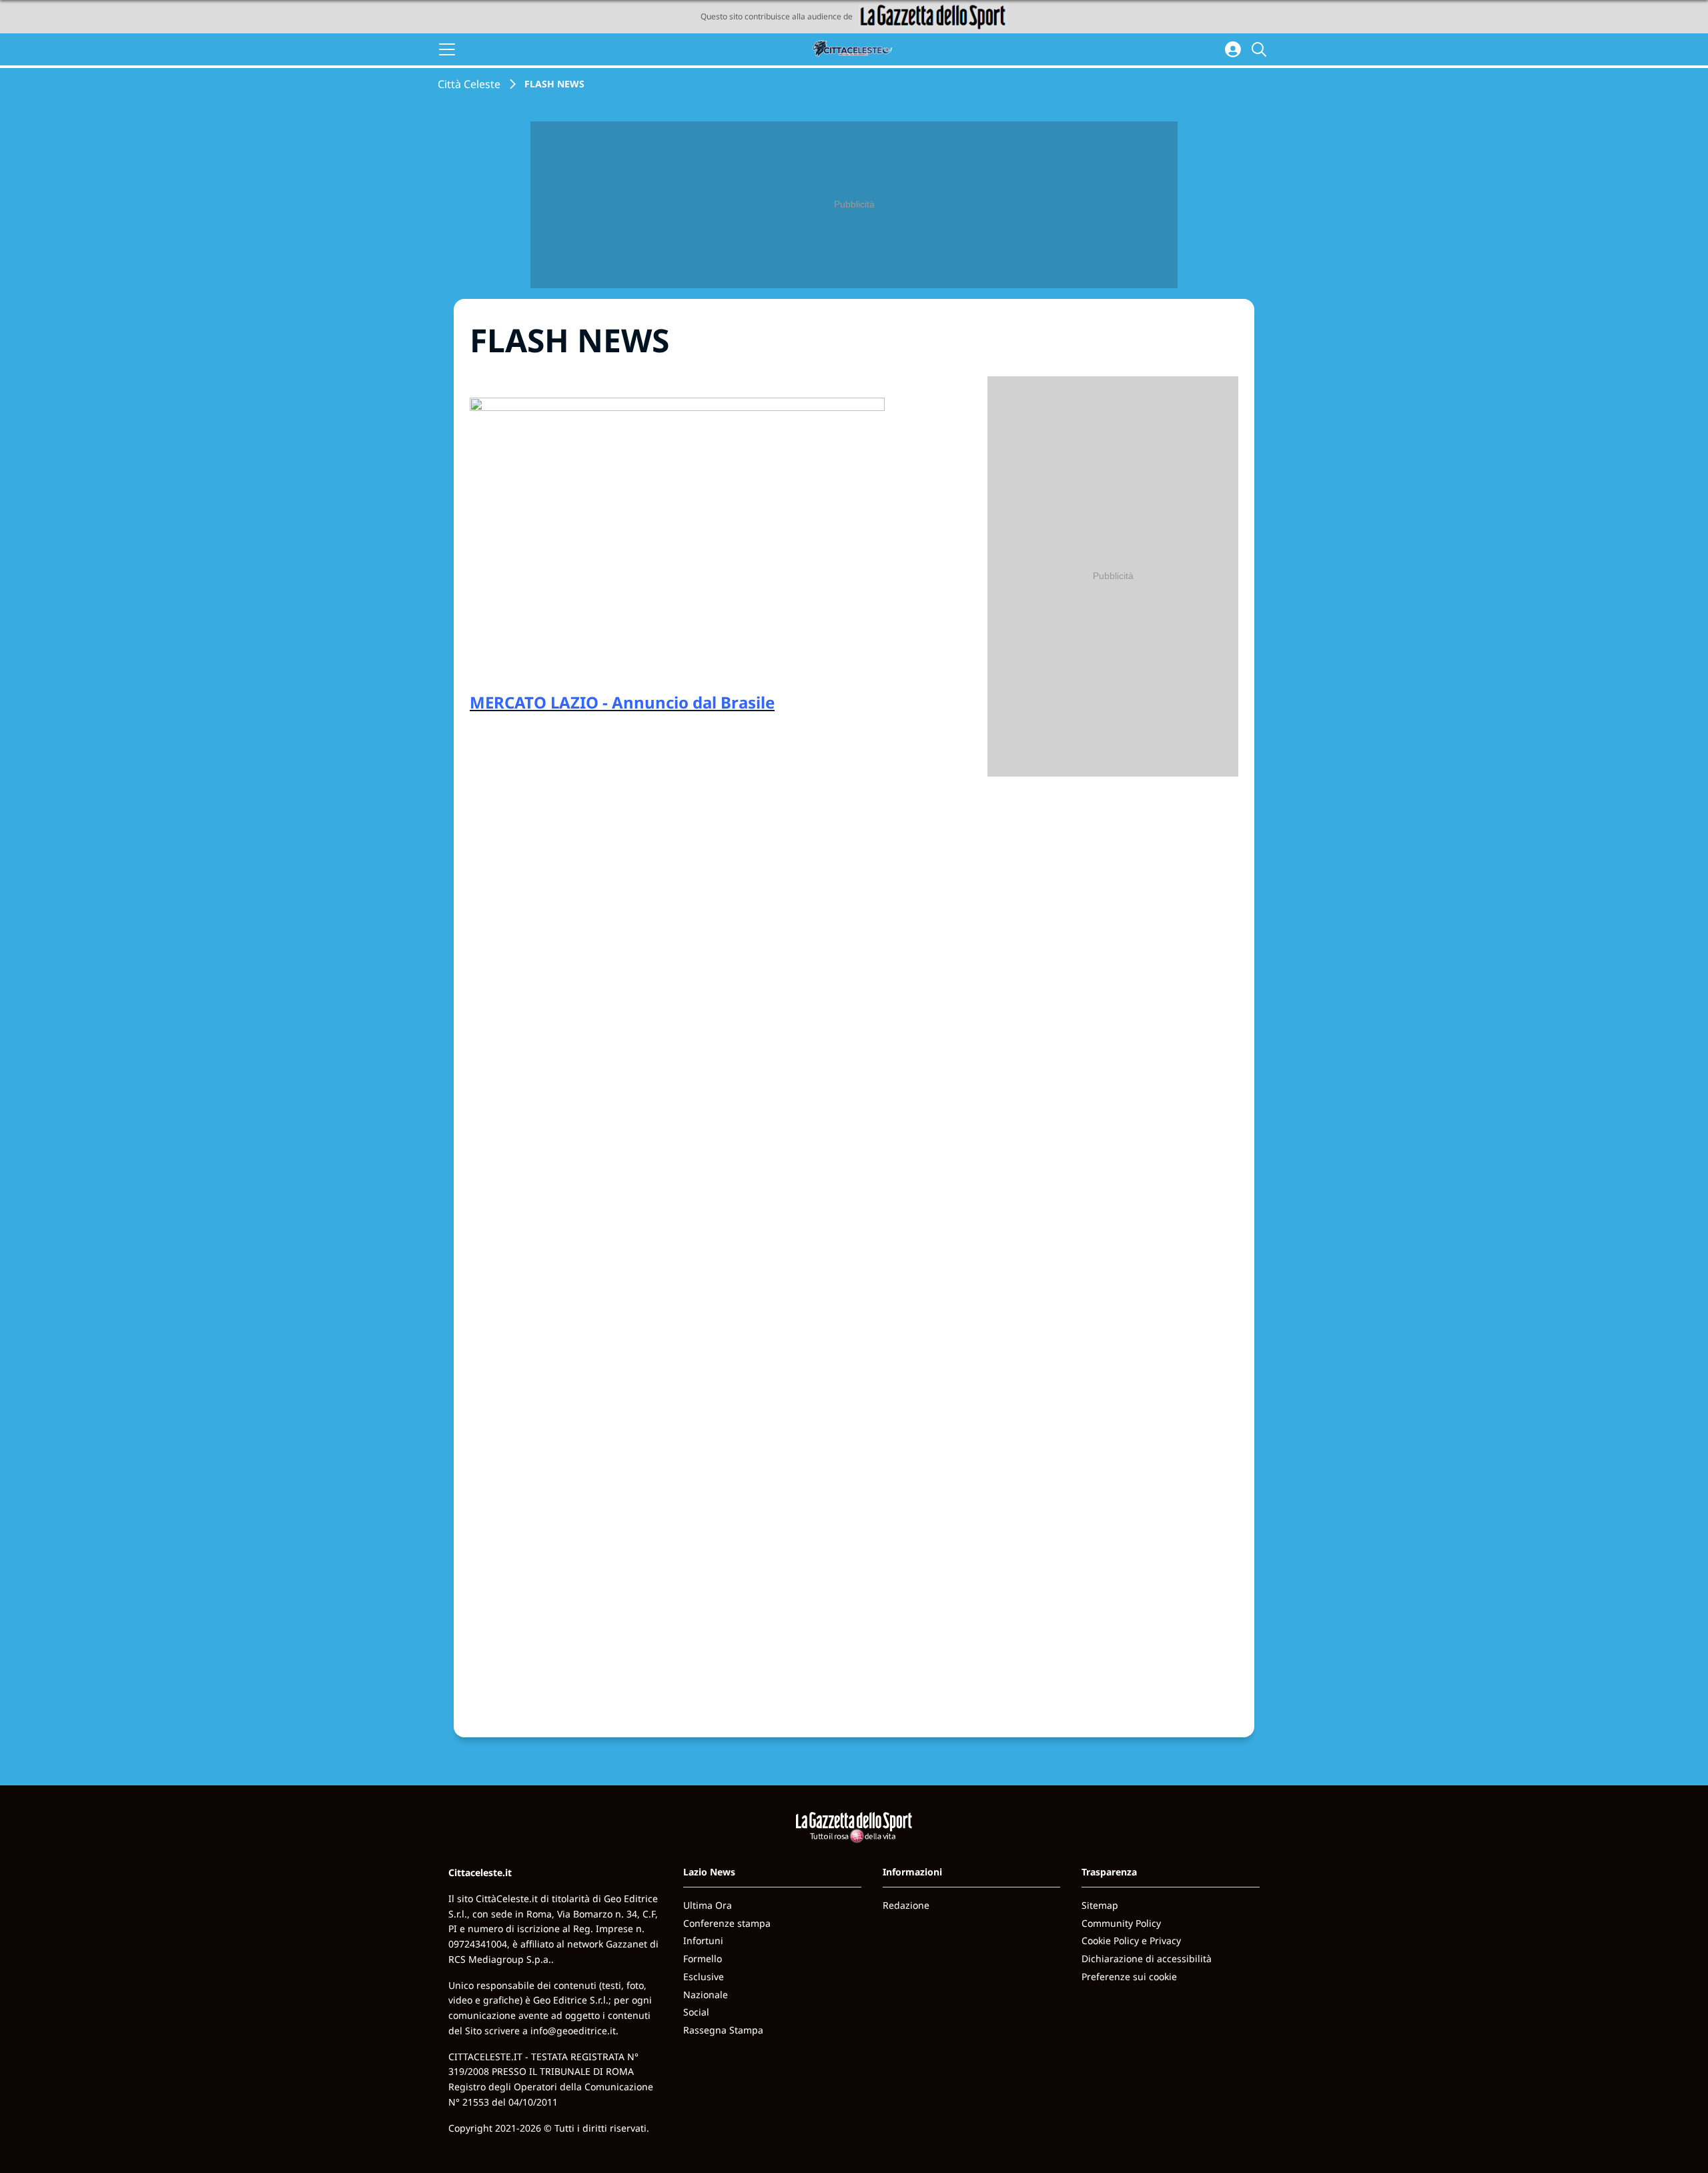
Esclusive (704, 1977)
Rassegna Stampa (723, 2030)
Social (696, 2012)
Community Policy (1121, 1923)
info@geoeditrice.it (573, 2031)
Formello (703, 1959)
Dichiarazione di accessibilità (1147, 1959)
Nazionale (706, 1995)
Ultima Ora (708, 1905)
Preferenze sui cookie (1129, 1977)
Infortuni (703, 1940)
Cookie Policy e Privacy (1131, 1940)
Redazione (906, 1905)
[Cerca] (1261, 49)
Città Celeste (469, 84)
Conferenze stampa (727, 1923)
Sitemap (1100, 1905)
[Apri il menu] (447, 49)
